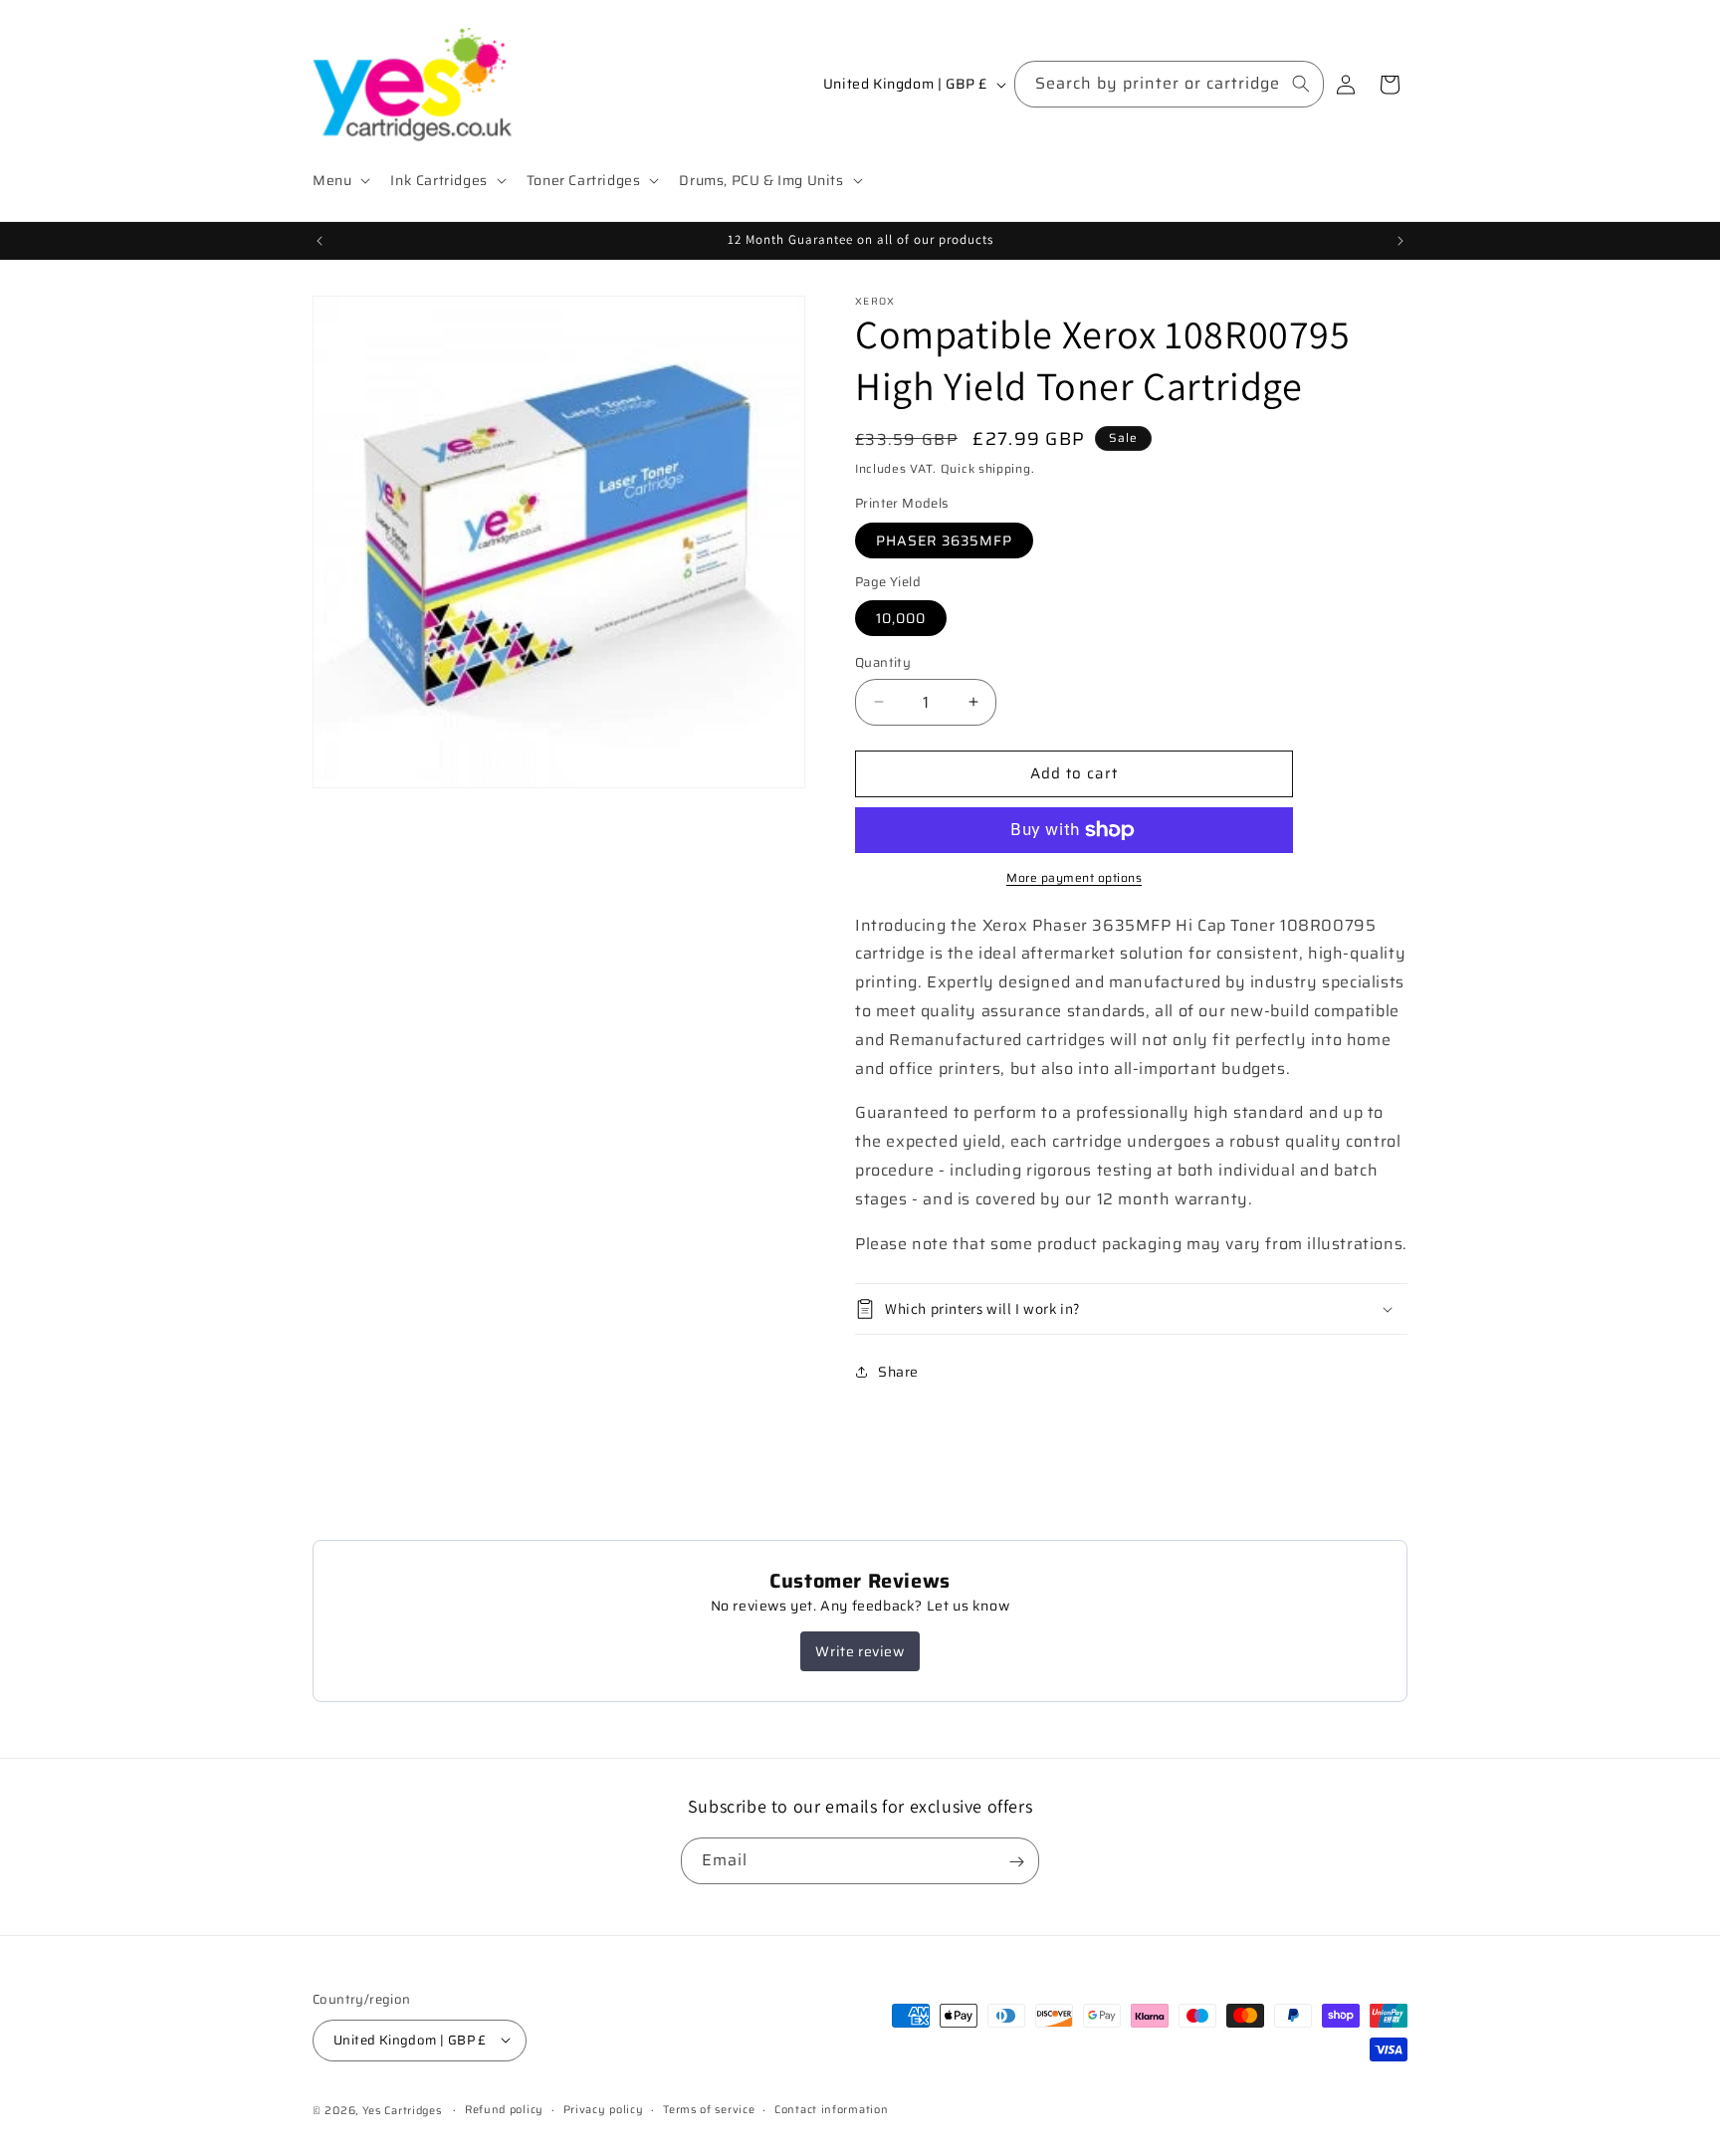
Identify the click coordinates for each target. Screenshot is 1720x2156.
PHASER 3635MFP (944, 540)
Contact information (831, 2109)
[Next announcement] (1400, 241)
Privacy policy (604, 2109)
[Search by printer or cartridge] (1301, 84)
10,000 (901, 618)
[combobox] (1169, 84)
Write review (860, 1651)
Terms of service (709, 2109)
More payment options (1074, 878)
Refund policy (504, 2109)
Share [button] (898, 1372)
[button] (339, 180)
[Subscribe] (1016, 1862)
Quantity (883, 663)
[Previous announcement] (320, 241)
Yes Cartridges (402, 2110)
